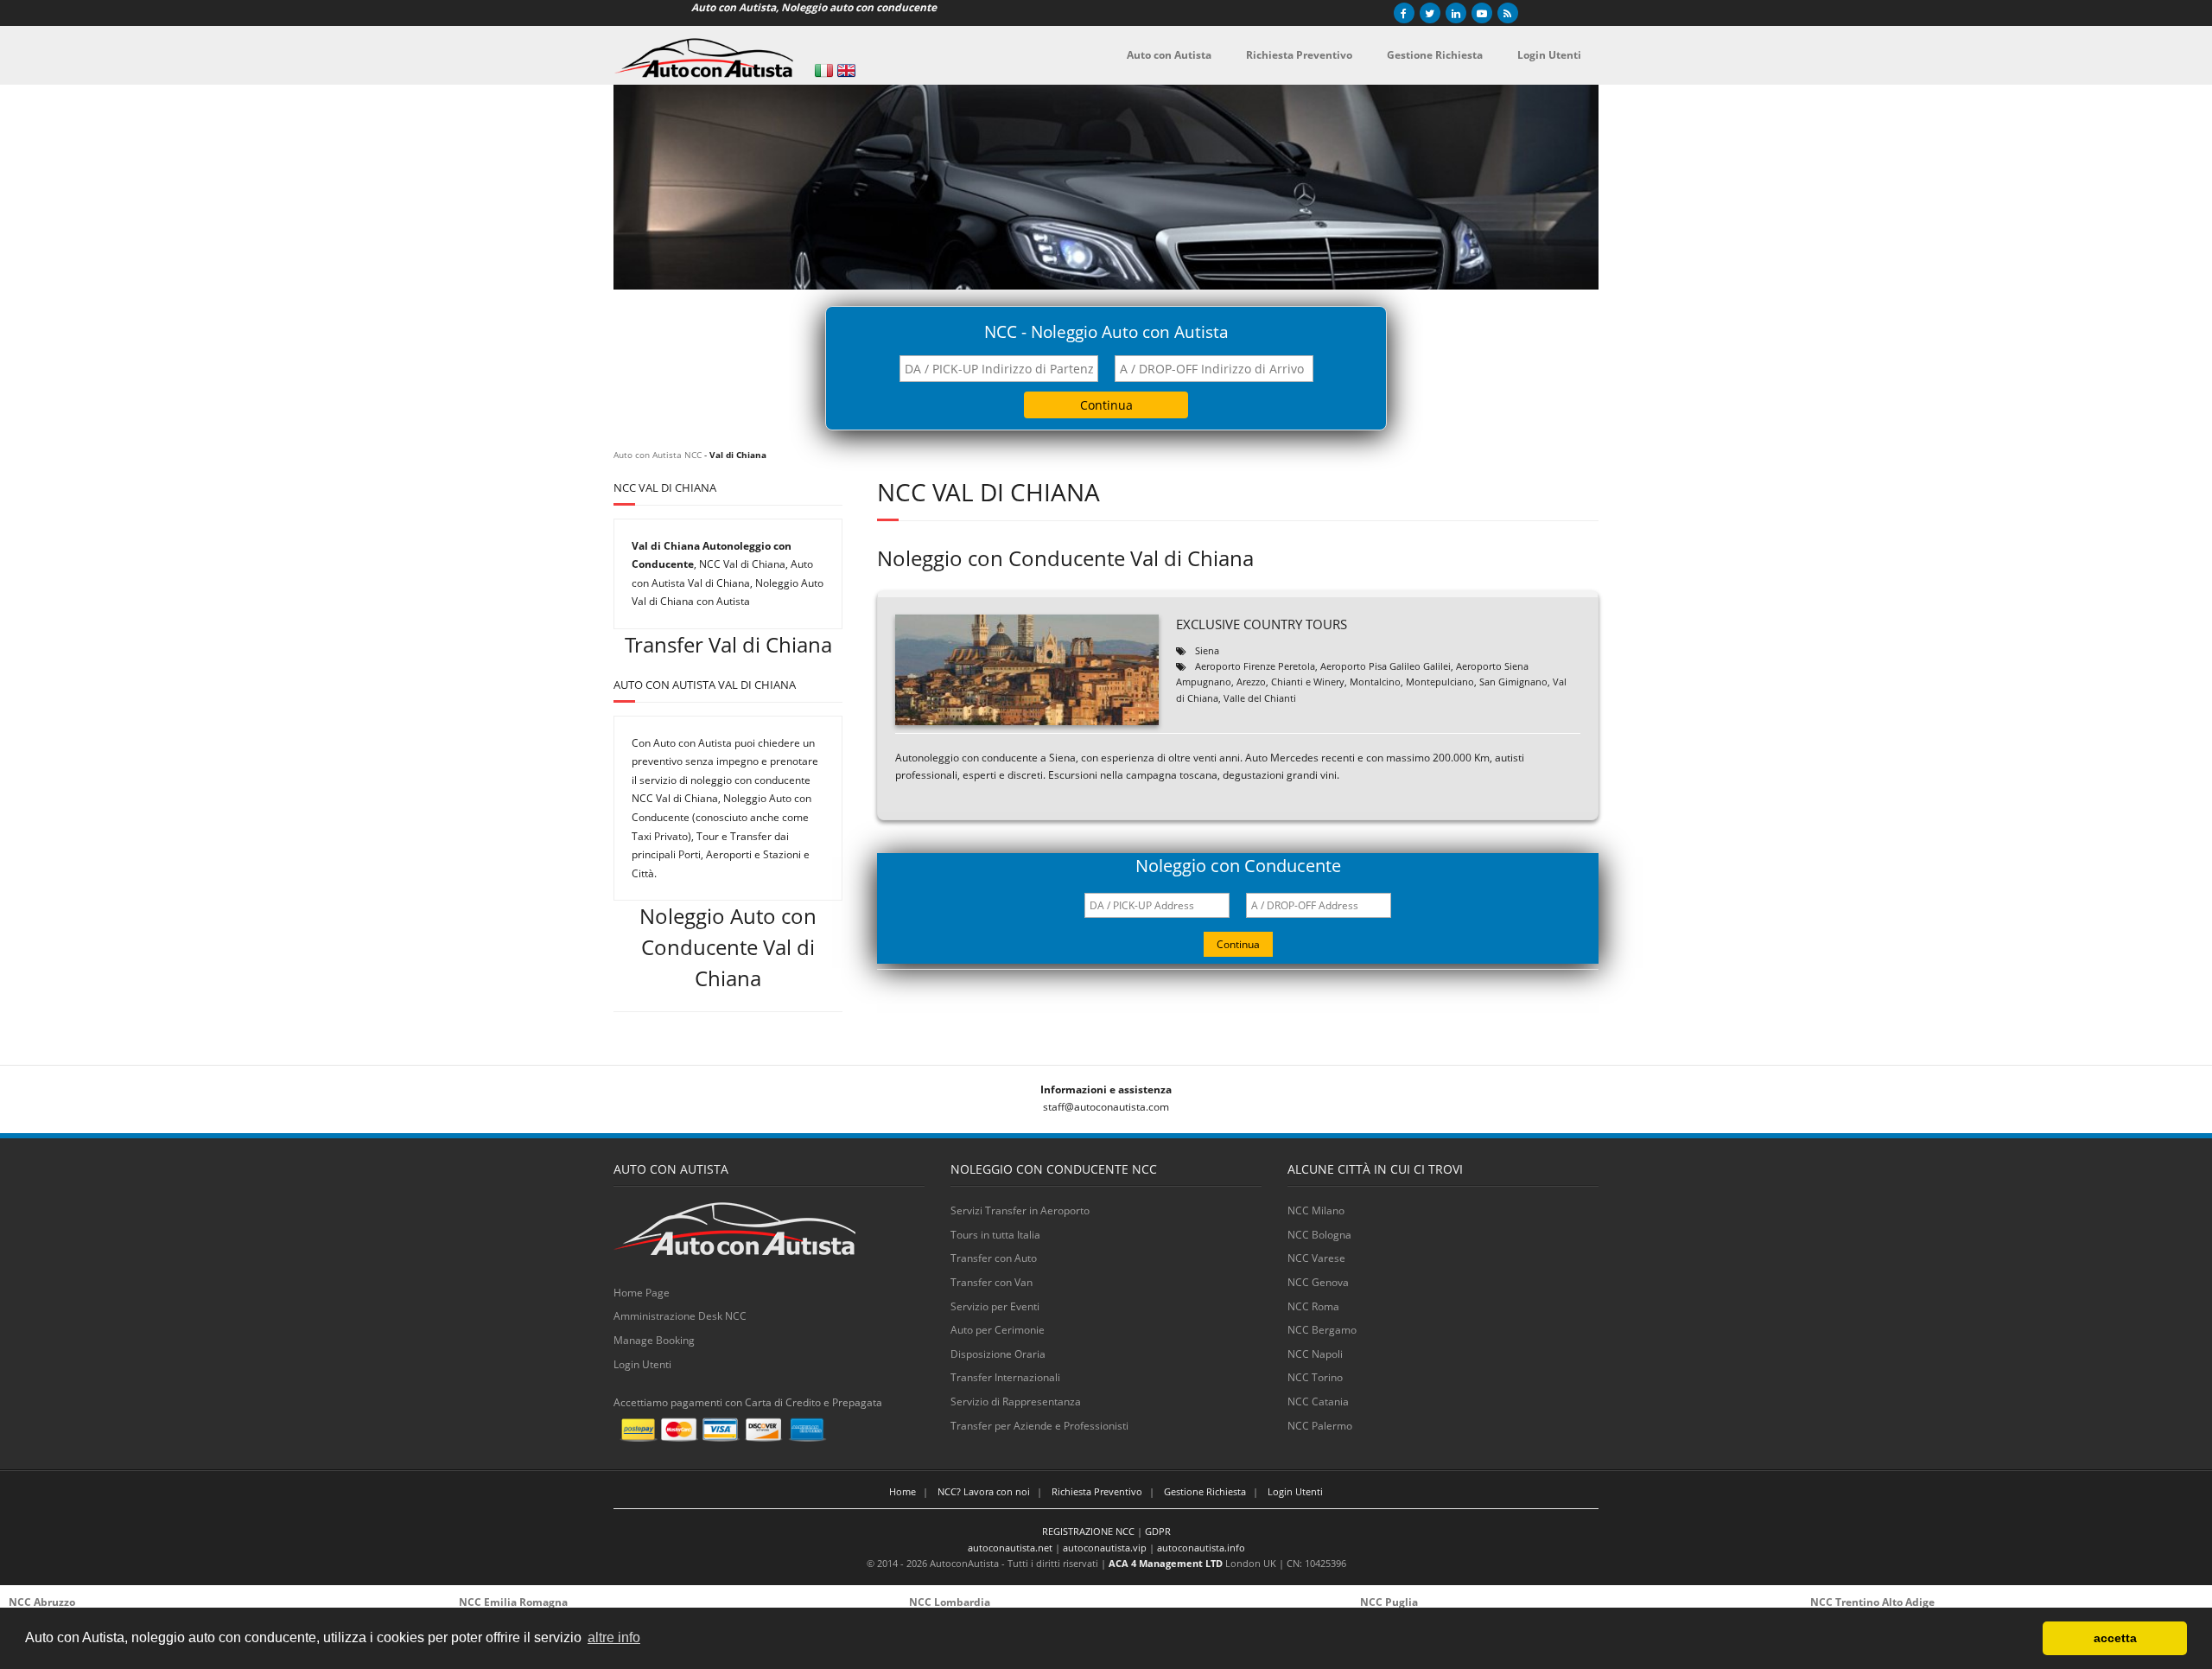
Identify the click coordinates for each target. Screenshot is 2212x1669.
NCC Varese (1316, 1258)
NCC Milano (1316, 1210)
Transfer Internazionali (1005, 1377)
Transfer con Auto (994, 1258)
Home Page (642, 1293)
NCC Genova (1318, 1282)
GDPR (1158, 1531)
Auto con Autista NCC (658, 455)
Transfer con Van (992, 1282)
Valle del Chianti (1260, 698)
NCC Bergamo (1322, 1330)
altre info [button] (614, 1637)
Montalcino (1375, 682)
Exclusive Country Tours (1262, 624)
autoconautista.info (1201, 1548)
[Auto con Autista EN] (846, 70)
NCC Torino (1315, 1377)
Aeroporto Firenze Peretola (1255, 666)
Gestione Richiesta (1205, 1491)
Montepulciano (1440, 682)
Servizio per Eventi (995, 1306)
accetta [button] (2115, 1638)
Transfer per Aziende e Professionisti (1039, 1426)
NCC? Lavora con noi (984, 1491)
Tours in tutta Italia (995, 1235)
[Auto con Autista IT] (824, 70)
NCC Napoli (1315, 1354)
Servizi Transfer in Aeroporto (1020, 1210)
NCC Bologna (1319, 1235)
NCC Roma (1313, 1306)
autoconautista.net (1010, 1548)
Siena (1207, 650)
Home (903, 1491)
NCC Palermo (1320, 1426)
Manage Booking (654, 1340)
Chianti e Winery (1308, 682)
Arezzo (1251, 682)
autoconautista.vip (1105, 1548)
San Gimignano (1513, 682)
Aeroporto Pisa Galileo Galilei (1386, 666)
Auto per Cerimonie (998, 1330)
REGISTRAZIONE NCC (1088, 1531)
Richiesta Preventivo (1097, 1491)
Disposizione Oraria (998, 1354)
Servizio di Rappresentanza (1016, 1401)
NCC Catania (1318, 1401)
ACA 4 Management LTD (1166, 1563)
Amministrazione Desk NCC (680, 1316)
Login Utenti (642, 1364)
